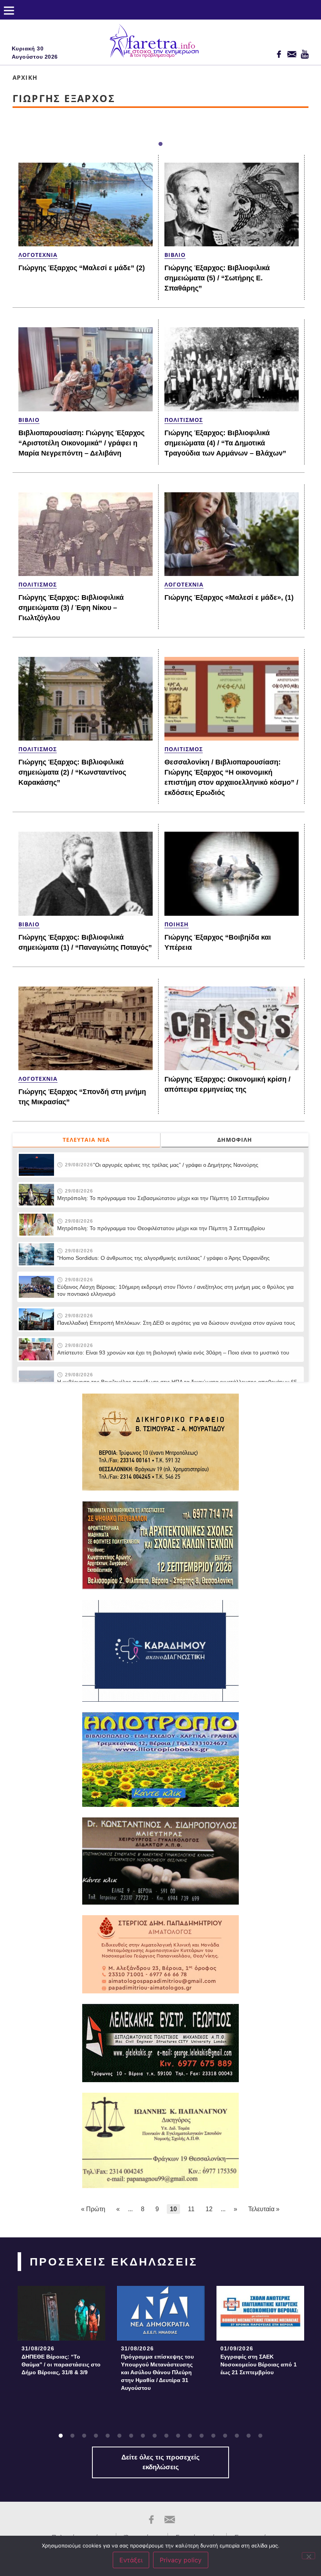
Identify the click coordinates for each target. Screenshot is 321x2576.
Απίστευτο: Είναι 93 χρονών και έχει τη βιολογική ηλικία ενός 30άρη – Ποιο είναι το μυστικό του (173, 1353)
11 (191, 2209)
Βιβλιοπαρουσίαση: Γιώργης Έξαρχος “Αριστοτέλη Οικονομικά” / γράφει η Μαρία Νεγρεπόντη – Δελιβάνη (81, 443)
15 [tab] (225, 2436)
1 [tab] (160, 144)
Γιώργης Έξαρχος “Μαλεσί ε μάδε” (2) (82, 268)
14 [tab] (213, 2436)
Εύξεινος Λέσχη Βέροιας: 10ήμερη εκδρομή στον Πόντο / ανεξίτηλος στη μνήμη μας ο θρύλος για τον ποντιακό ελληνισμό (175, 1290)
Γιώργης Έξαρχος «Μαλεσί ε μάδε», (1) (229, 597)
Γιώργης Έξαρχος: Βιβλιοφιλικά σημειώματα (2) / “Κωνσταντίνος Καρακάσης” (72, 772)
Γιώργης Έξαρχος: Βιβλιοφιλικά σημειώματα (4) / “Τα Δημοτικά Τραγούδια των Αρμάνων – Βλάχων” (225, 443)
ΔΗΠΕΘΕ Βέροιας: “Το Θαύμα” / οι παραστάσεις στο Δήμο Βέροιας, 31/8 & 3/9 (61, 2364)
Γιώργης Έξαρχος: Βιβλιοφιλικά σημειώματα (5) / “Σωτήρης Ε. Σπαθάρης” (217, 278)
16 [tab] (237, 2436)
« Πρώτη (93, 2209)
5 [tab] (108, 2436)
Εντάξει (131, 2560)
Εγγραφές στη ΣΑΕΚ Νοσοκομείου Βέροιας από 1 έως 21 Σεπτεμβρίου (259, 2364)
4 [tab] (96, 2436)
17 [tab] (249, 2436)
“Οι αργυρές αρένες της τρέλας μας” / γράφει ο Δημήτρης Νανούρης (176, 1165)
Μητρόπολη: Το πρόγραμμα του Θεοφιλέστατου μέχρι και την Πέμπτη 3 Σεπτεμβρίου (161, 1228)
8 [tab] (143, 2436)
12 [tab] (190, 2436)
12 (209, 2209)
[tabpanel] (61, 2333)
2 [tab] (72, 2436)
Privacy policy (181, 2560)
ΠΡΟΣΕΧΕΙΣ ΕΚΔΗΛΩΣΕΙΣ (114, 2262)
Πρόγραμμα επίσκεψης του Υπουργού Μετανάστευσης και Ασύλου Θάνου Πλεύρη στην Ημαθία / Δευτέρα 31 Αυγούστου (157, 2372)
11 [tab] (178, 2436)
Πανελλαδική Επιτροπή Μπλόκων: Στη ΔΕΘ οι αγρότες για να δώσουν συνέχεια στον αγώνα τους (176, 1323)
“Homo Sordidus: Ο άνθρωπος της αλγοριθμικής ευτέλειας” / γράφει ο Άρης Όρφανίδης (163, 1258)
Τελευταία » (264, 2209)
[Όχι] (308, 2556)
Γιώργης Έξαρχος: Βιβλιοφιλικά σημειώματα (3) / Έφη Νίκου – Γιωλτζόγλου (71, 608)
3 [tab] (84, 2436)
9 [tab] (155, 2436)
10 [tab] (166, 2436)
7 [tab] (131, 2436)
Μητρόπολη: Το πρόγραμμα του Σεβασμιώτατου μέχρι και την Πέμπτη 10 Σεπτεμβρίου (163, 1198)
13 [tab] (202, 2436)
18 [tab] (260, 2436)
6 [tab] (119, 2436)
